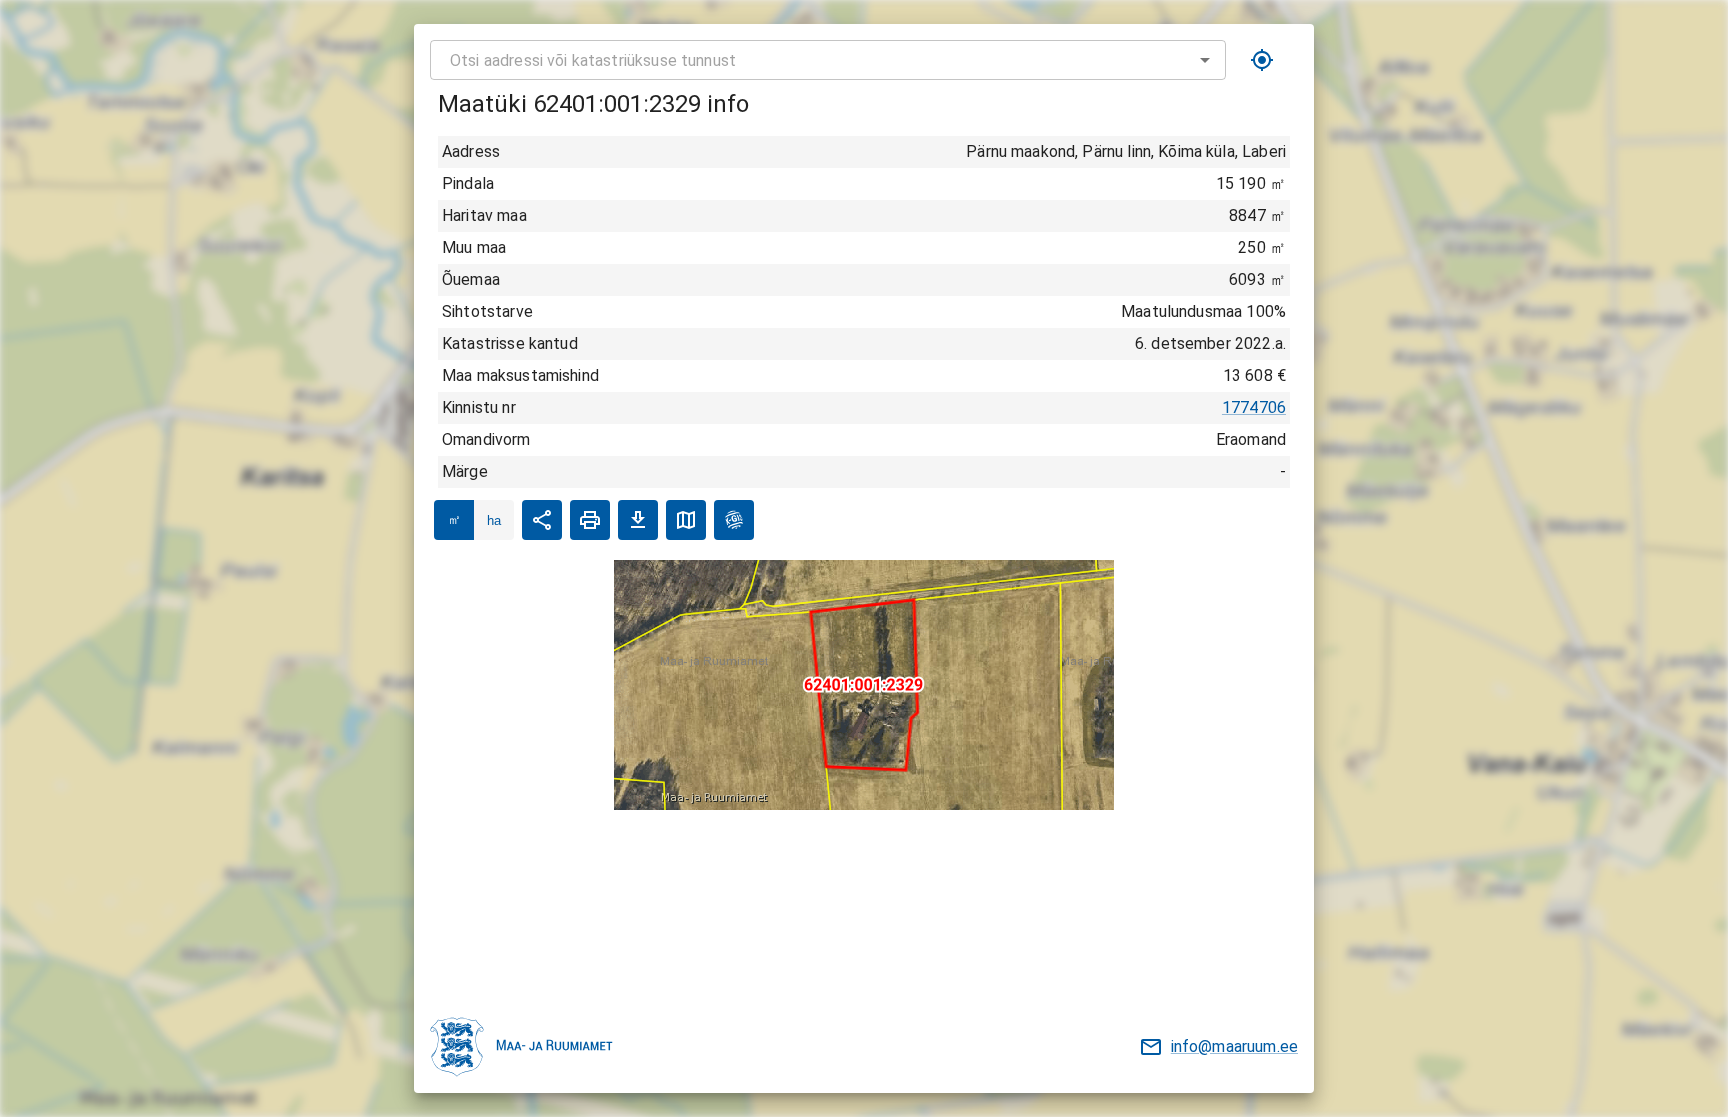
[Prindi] (590, 520)
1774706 (1254, 407)
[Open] (1205, 60)
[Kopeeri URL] (542, 520)
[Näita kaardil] (686, 520)
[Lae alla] (638, 520)
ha (494, 520)
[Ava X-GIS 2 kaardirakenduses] (734, 520)
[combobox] (828, 60)
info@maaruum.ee (1234, 1046)
